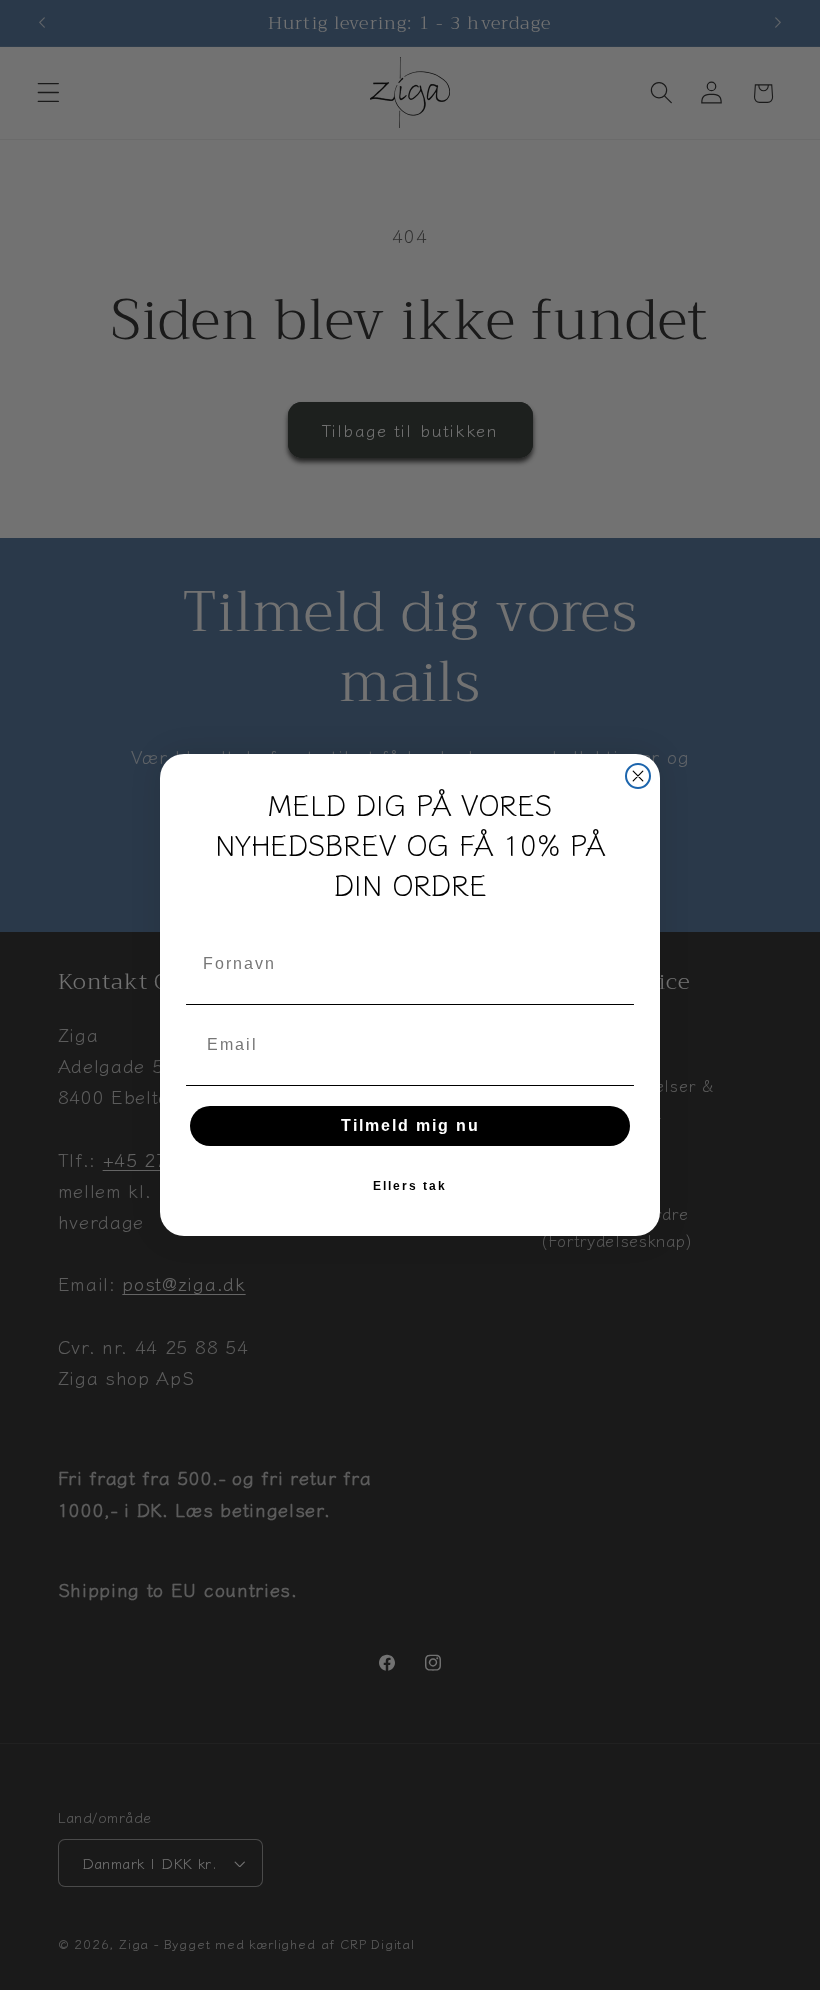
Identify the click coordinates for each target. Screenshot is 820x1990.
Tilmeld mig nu (410, 1125)
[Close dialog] (638, 776)
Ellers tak (410, 1186)
